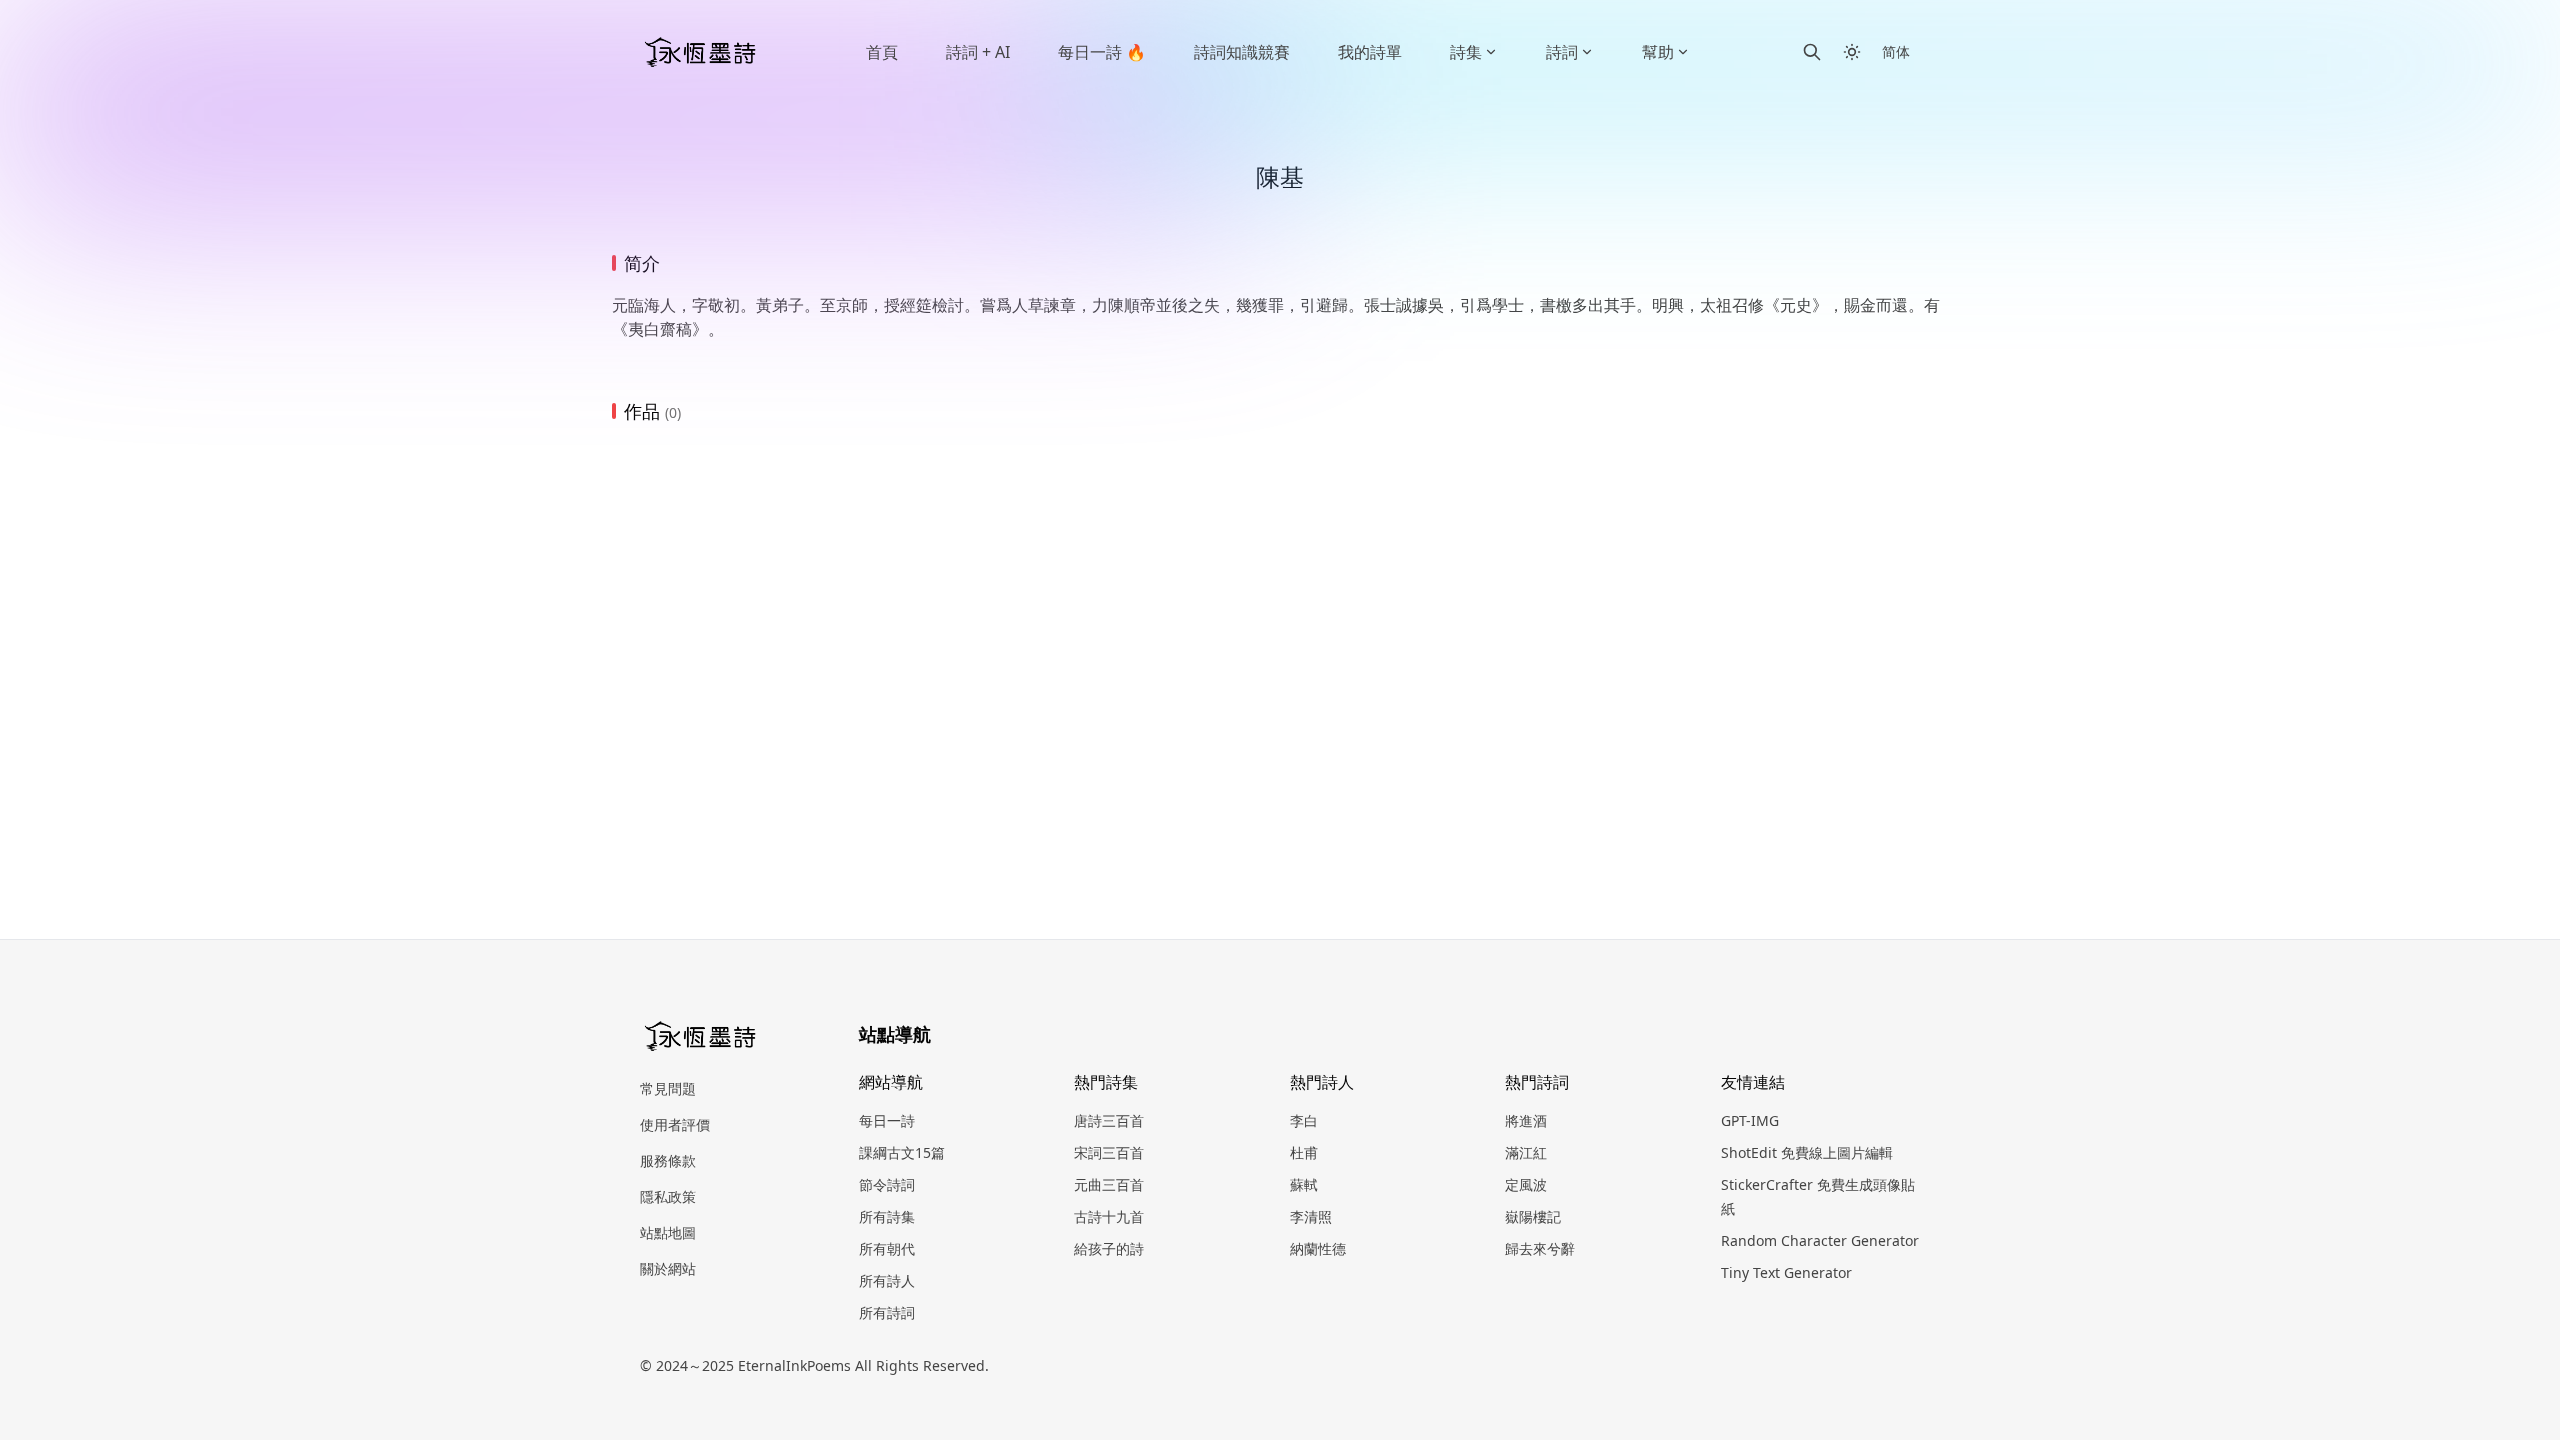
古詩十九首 (1109, 1216)
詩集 (1466, 52)
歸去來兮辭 (1540, 1248)
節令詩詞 (887, 1184)
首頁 (882, 52)
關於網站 (668, 1268)
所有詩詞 (887, 1312)
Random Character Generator (1820, 1240)
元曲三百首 (1109, 1184)
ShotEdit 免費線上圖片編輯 (1807, 1152)
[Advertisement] (1280, 591)
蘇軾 (1304, 1184)
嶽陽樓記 (1533, 1216)
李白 (1304, 1120)
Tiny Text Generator (1786, 1272)
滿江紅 (1526, 1152)
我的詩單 (1370, 52)
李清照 (1311, 1216)
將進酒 (1526, 1120)
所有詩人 (887, 1280)
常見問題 (668, 1088)
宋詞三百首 (1109, 1152)
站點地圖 (668, 1232)
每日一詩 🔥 (1102, 52)
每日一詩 (887, 1120)
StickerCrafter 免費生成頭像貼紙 (1818, 1196)
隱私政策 (668, 1196)
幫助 (1658, 52)
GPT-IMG (1750, 1120)
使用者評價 (675, 1124)
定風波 (1526, 1184)
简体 (1896, 51)
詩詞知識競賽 (1242, 52)
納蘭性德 (1318, 1248)
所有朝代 (887, 1248)
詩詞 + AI (978, 52)
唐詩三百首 (1109, 1120)
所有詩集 (887, 1216)
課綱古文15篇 (902, 1152)
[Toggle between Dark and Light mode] (1852, 52)
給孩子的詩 (1109, 1248)
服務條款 (668, 1160)
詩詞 (1562, 52)
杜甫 (1304, 1152)
